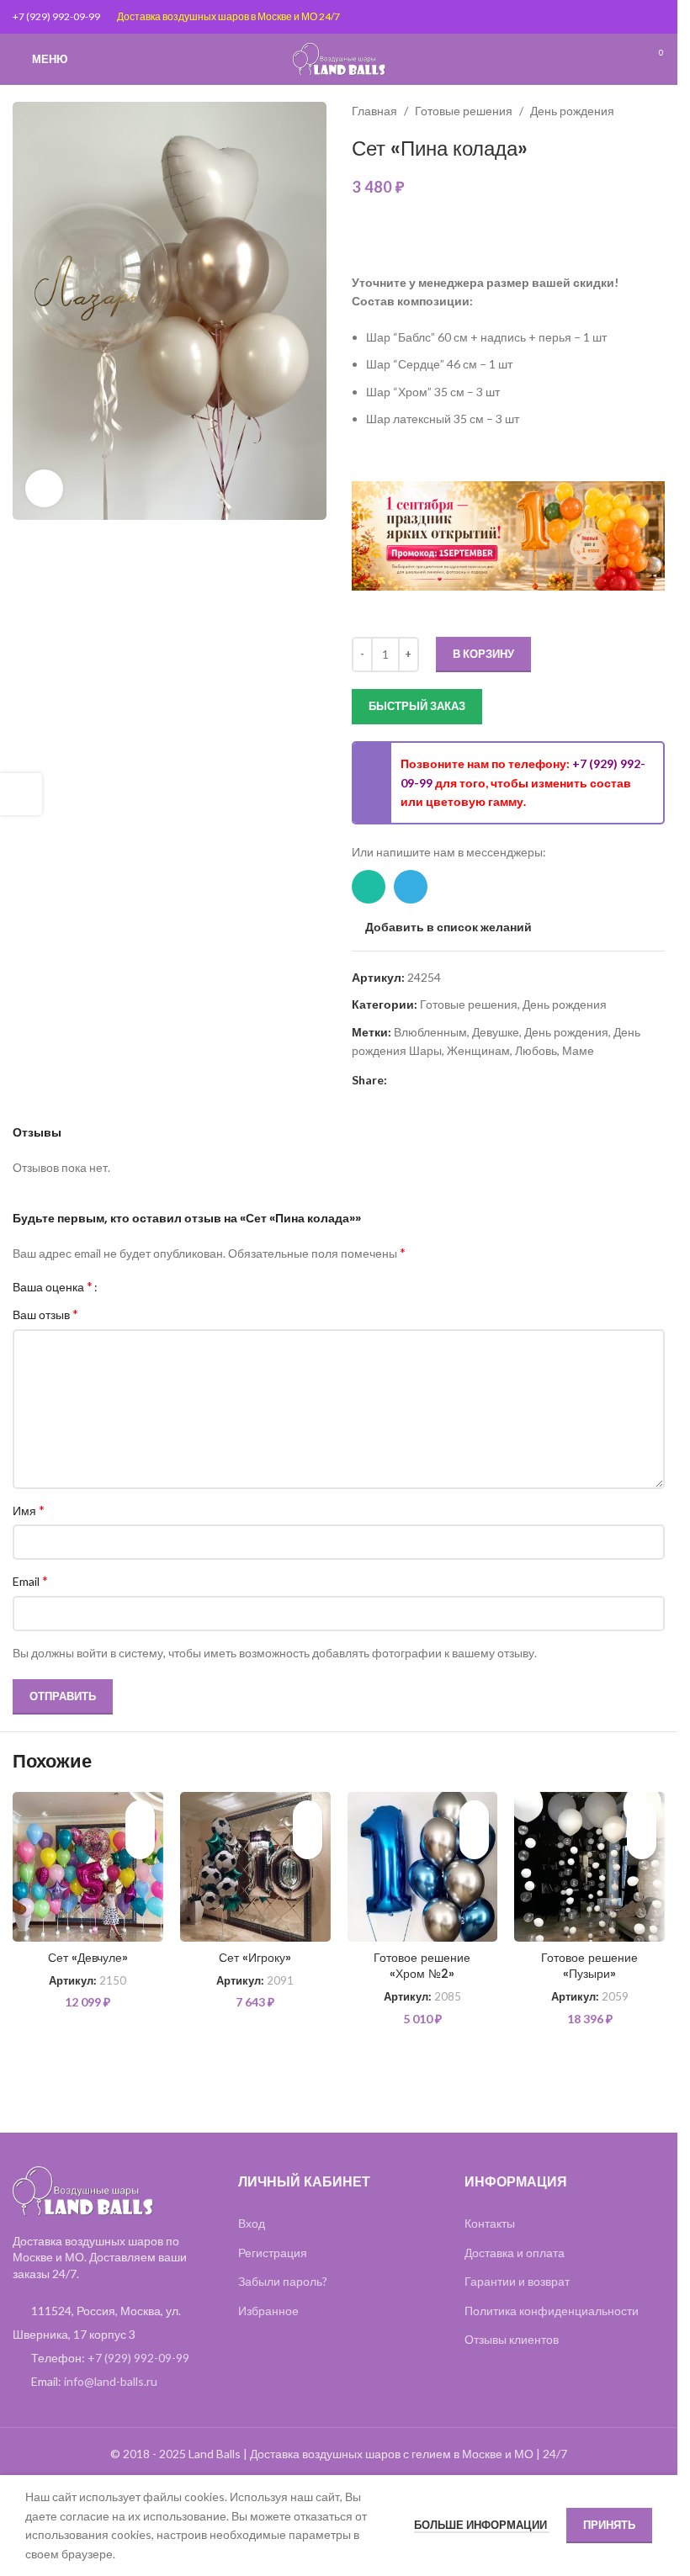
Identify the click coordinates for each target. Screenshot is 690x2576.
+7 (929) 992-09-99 (56, 16)
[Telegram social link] (411, 887)
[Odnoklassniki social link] (438, 1080)
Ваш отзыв (45, 1314)
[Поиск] (623, 59)
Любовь (536, 1050)
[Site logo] (339, 58)
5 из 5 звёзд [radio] (167, 1286)
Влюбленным (430, 1032)
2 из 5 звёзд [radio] (129, 1286)
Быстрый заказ (417, 706)
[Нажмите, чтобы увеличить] (44, 488)
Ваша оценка (53, 1286)
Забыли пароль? (283, 2281)
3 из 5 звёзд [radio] (142, 1286)
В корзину (483, 654)
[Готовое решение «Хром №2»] (423, 1867)
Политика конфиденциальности (552, 2311)
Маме (578, 1050)
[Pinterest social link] (397, 1080)
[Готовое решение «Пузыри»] (589, 1867)
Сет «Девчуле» (88, 1958)
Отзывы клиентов (512, 2339)
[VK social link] (458, 1080)
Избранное (268, 2311)
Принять (609, 2525)
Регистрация (273, 2253)
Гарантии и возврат (517, 2281)
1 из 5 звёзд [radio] (117, 1286)
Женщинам (478, 1050)
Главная (374, 111)
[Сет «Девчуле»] (88, 1867)
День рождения (572, 111)
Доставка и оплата (515, 2253)
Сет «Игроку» (255, 1958)
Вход (252, 2223)
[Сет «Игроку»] (255, 1867)
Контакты (490, 2223)
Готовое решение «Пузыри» (589, 1966)
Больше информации (482, 2525)
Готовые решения (464, 111)
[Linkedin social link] (417, 1080)
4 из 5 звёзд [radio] (154, 1286)
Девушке (496, 1032)
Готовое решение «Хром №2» (422, 1966)
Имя (29, 1510)
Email (30, 1580)
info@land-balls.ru (111, 2381)
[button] (140, 1845)
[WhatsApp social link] (369, 887)
